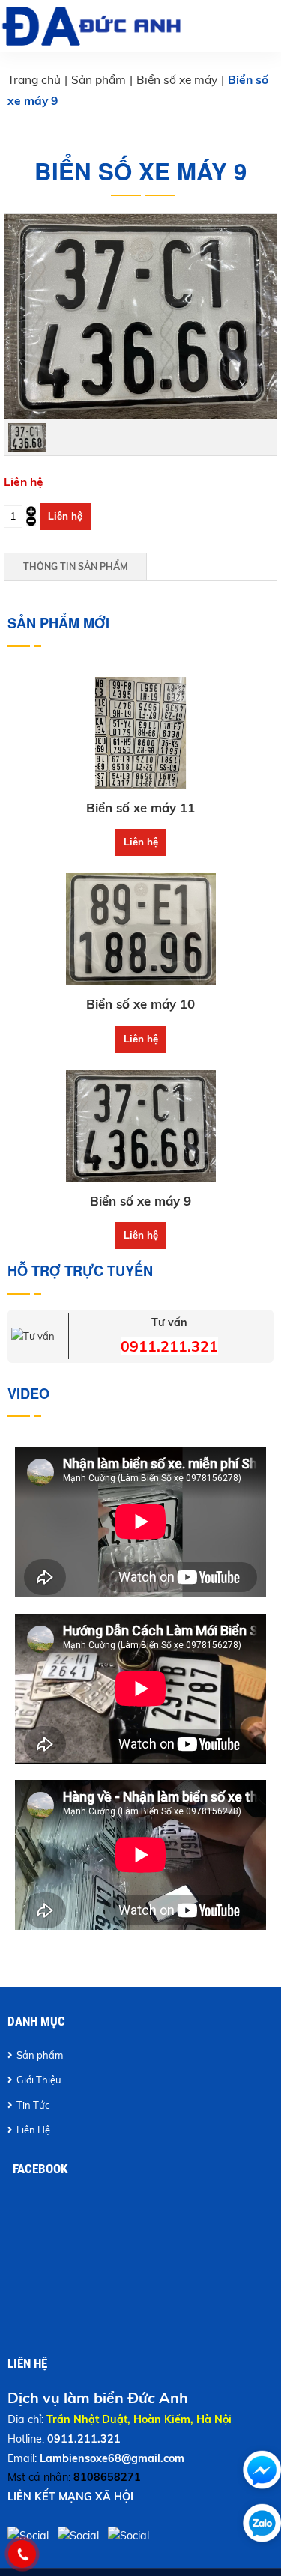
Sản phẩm (99, 79)
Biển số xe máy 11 (140, 808)
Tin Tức (33, 2105)
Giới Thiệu (39, 2080)
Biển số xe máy (177, 79)
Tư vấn (169, 1322)
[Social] (130, 2536)
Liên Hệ (33, 2130)
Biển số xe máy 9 (140, 1201)
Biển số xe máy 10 (140, 1004)
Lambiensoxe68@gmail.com (112, 2458)
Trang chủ (34, 79)
